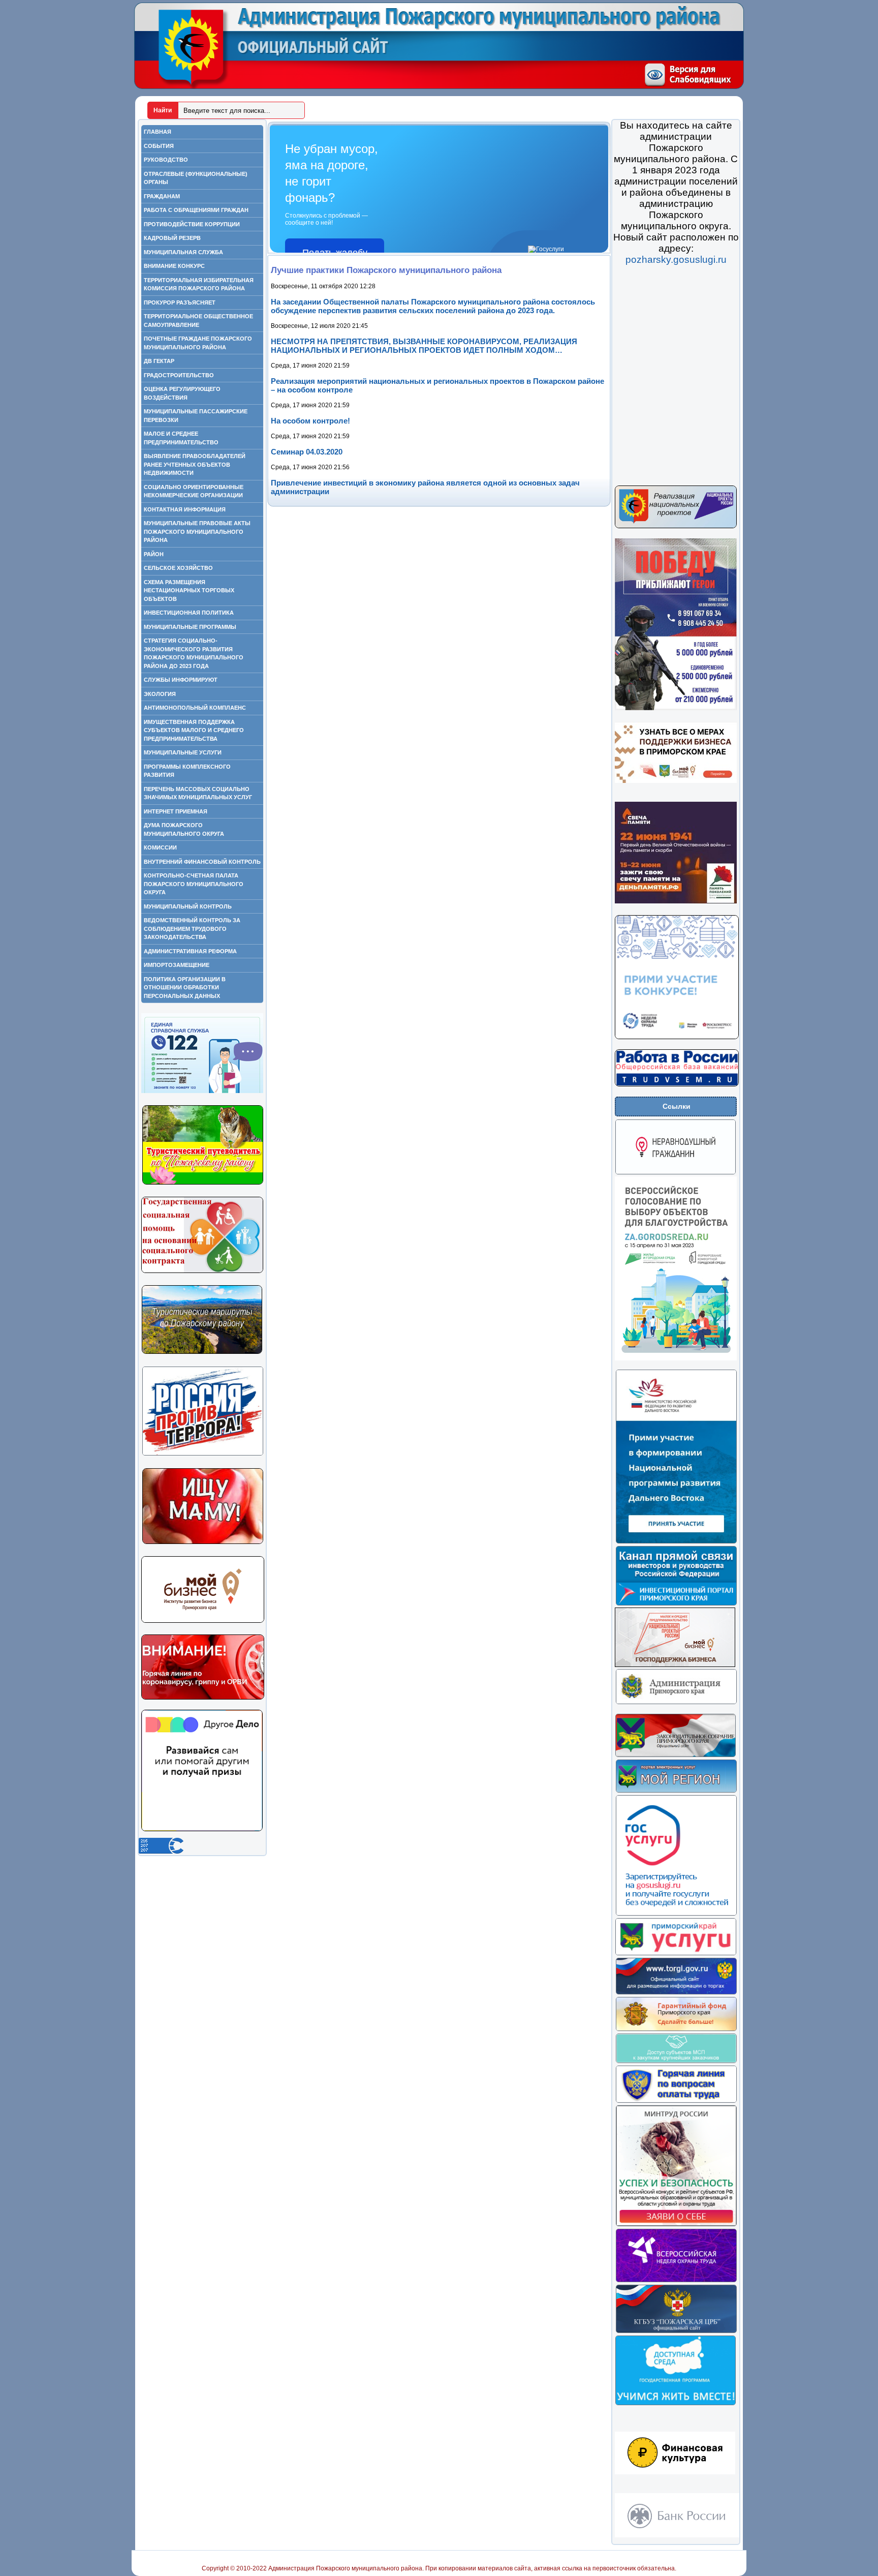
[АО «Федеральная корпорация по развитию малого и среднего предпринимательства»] (676, 2062)
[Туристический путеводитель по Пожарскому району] (203, 1183)
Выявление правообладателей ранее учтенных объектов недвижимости (195, 464)
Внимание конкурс (174, 266)
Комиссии (160, 847)
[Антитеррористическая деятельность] (203, 1454)
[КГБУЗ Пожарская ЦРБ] (676, 2331)
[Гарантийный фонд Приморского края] (676, 2029)
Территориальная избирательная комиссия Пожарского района (199, 284)
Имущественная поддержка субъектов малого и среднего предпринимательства (194, 730)
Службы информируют (181, 680)
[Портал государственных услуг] (676, 1914)
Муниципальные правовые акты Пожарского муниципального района (197, 532)
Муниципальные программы (190, 627)
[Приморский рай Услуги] (676, 1954)
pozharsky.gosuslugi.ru (676, 260)
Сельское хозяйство (178, 568)
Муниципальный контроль (188, 906)
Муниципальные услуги (183, 752)
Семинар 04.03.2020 (307, 452)
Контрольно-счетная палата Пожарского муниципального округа (194, 884)
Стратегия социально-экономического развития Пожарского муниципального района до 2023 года (194, 653)
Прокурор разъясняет (180, 302)
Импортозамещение (177, 965)
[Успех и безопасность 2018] (676, 2225)
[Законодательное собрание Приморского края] (676, 1755)
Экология (160, 694)
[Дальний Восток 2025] (676, 1542)
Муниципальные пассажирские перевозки (196, 416)
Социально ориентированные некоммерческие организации (194, 491)
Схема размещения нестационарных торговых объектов (189, 590)
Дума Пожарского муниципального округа (184, 829)
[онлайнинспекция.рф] (676, 2101)
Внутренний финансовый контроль (202, 862)
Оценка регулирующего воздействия (182, 393)
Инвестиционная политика (189, 613)
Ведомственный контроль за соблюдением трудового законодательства (192, 929)
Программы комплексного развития (187, 771)
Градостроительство (179, 375)
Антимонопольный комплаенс (195, 708)
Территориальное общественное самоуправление (198, 321)
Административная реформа (190, 951)
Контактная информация (185, 509)
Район (154, 554)
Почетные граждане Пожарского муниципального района (198, 343)
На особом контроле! (310, 421)
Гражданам (162, 196)
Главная (158, 132)
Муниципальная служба (183, 252)
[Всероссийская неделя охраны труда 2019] (676, 2281)
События (159, 146)
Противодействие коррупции (192, 224)
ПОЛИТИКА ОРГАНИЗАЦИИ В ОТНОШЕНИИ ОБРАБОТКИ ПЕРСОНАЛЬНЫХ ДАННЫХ (185, 988)
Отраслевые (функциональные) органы (196, 178)
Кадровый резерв (172, 238)
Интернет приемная (176, 811)
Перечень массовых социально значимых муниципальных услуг (198, 793)
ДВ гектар (159, 361)
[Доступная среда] (676, 2404)
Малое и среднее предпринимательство (181, 438)
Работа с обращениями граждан (196, 210)
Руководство (166, 160)
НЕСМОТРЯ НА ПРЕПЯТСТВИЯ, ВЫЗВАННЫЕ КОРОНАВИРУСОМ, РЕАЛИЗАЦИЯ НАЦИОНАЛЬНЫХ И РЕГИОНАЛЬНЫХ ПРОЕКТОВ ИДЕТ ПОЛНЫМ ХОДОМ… (424, 346)
